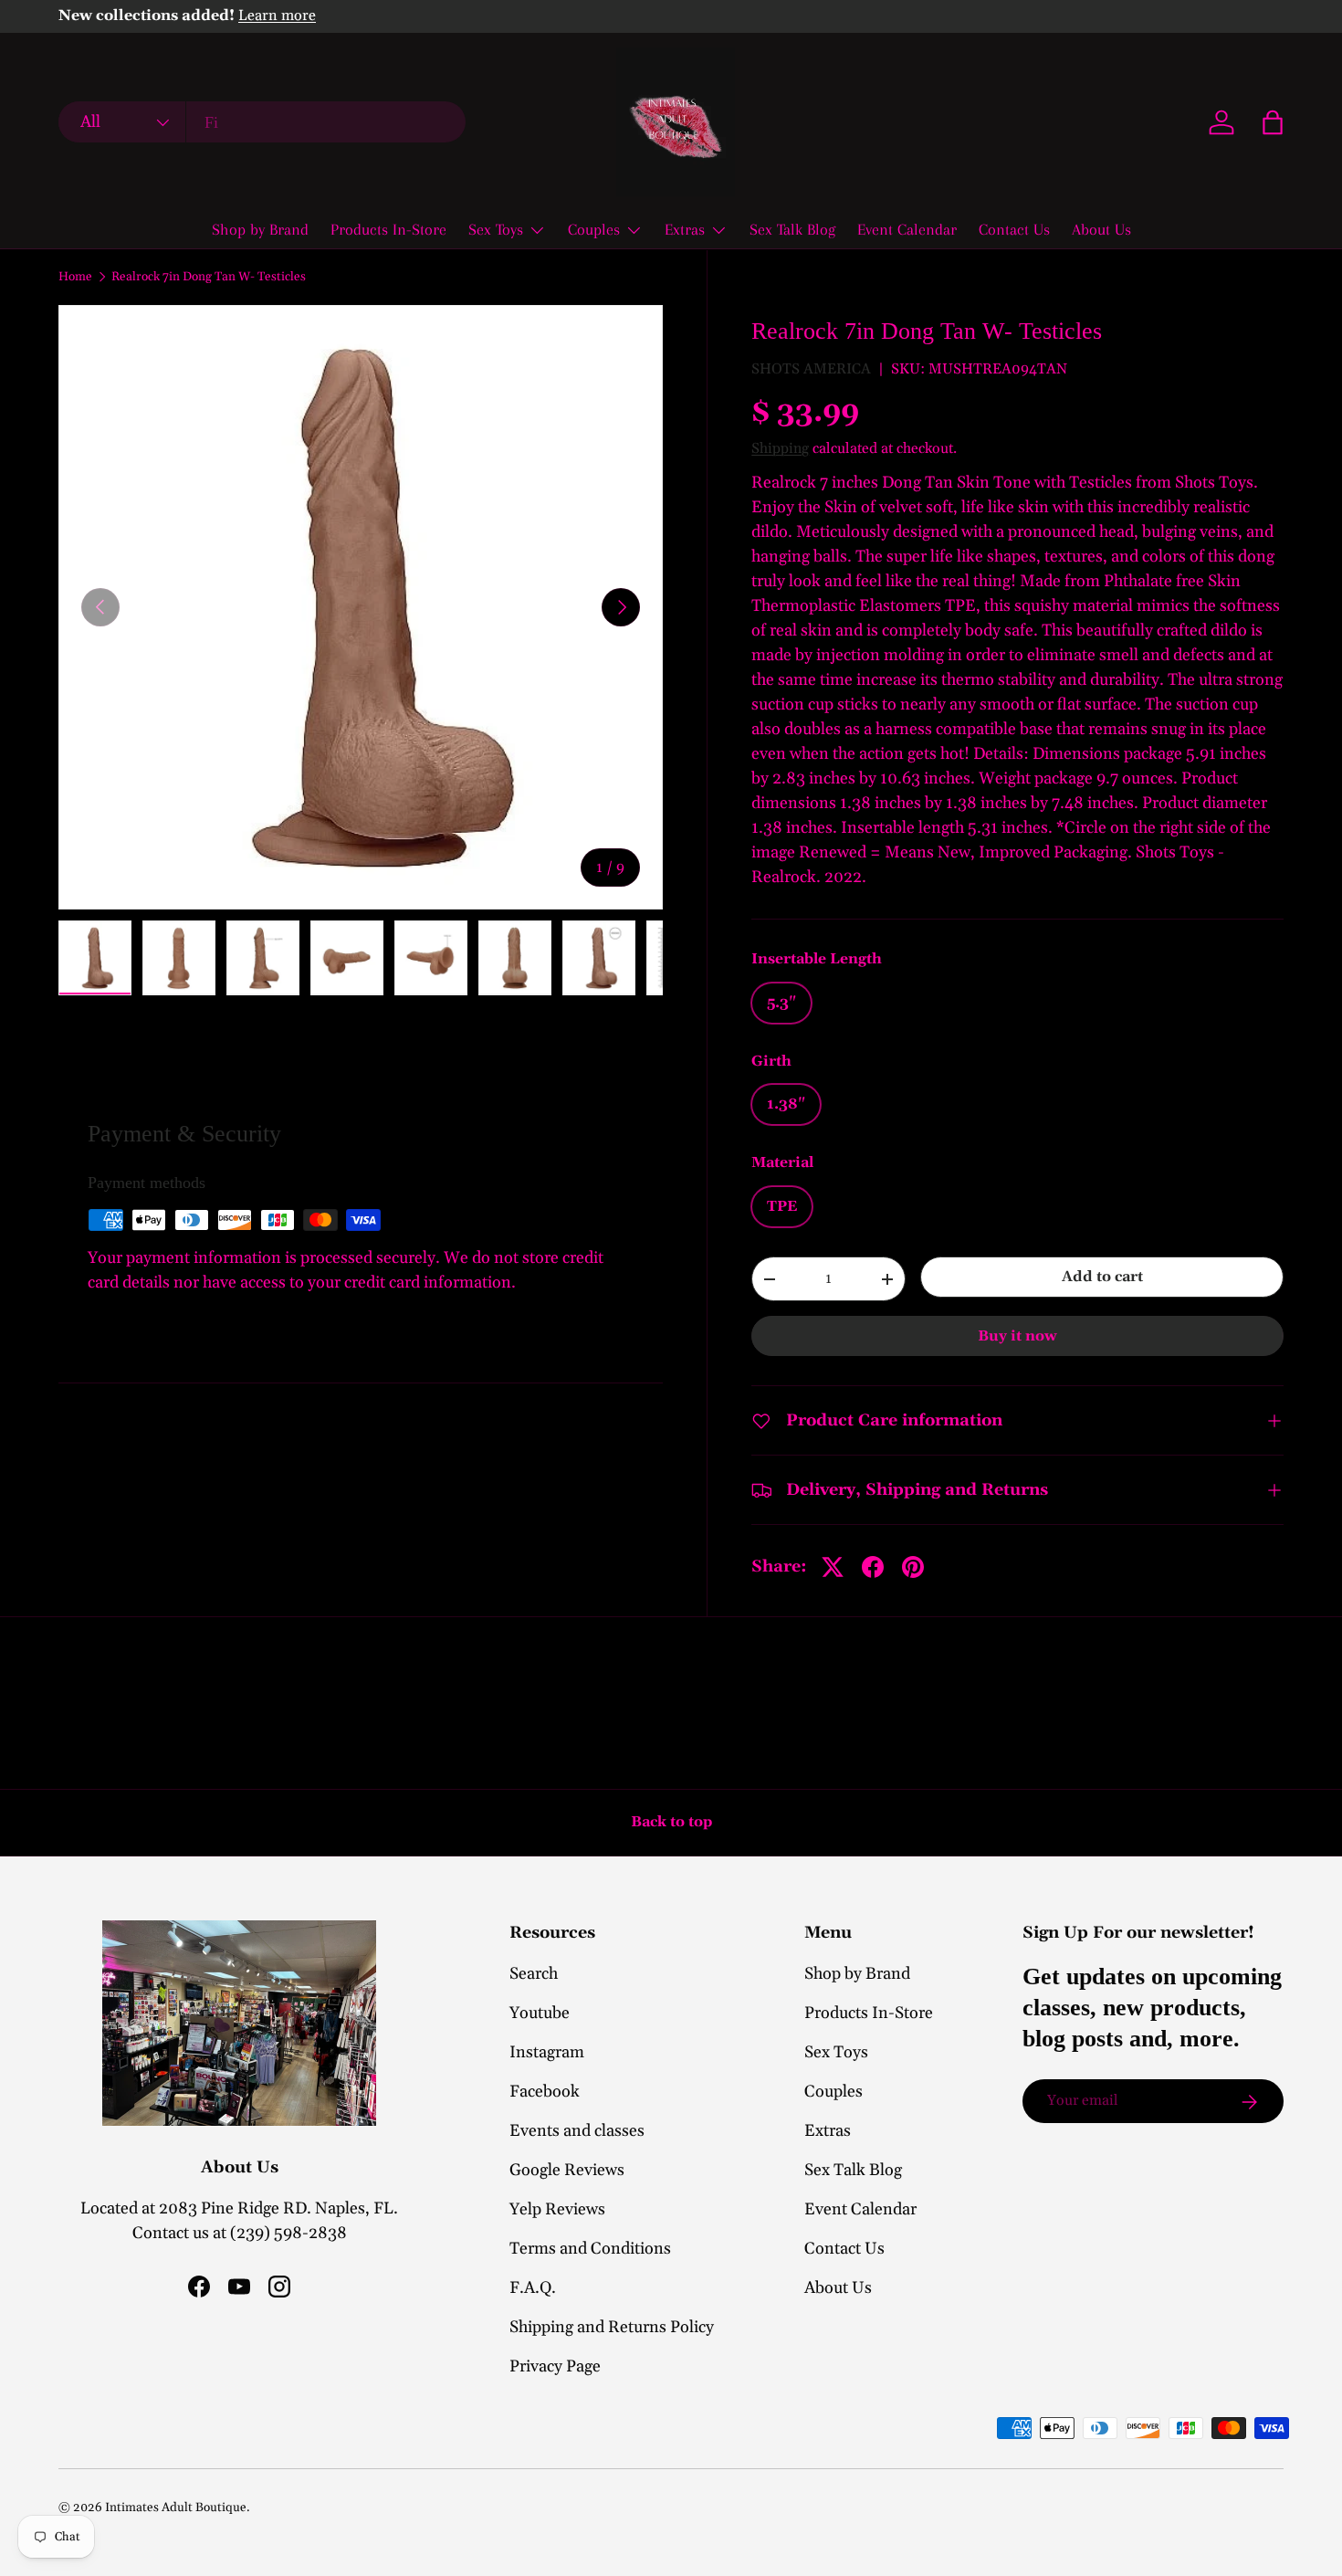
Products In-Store (388, 229)
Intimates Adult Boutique (176, 2508)
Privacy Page (555, 2366)
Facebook (545, 2092)
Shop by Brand (260, 229)
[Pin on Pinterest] (913, 1567)
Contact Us (1014, 229)
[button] (1273, 122)
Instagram (547, 2052)
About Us (1101, 229)
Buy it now (1017, 1336)
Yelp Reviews (557, 2209)
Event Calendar (907, 229)
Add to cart (1102, 1277)
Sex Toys (496, 229)
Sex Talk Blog (792, 229)
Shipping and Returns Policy (612, 2327)
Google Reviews (567, 2170)
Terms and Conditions (590, 2249)
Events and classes (577, 2131)
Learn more (277, 16)
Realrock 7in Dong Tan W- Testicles (209, 278)
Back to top (671, 1822)
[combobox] (262, 123)
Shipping (780, 448)
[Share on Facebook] (873, 1567)
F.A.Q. (533, 2288)
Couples (594, 229)
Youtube (540, 2013)
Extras (685, 229)
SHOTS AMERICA (811, 369)
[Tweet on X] (833, 1567)
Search (534, 1974)
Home (75, 278)
